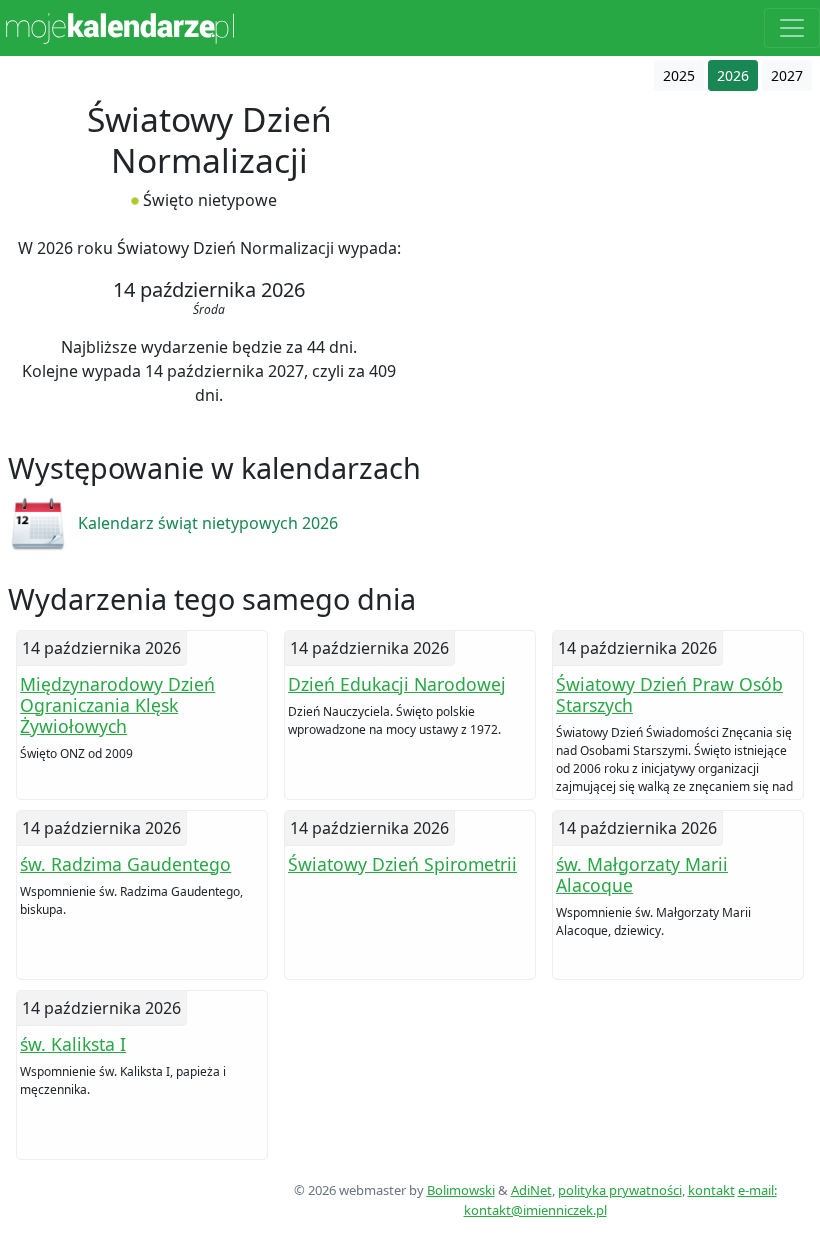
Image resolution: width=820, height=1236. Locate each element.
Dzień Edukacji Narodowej (397, 684)
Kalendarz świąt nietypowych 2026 (208, 523)
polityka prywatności (620, 1190)
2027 (787, 75)
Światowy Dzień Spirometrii (402, 864)
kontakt (711, 1190)
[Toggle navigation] (792, 28)
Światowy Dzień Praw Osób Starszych (669, 694)
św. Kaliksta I (73, 1044)
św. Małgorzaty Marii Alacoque (642, 874)
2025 (679, 75)
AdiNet (531, 1190)
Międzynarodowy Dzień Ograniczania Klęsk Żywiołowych (117, 705)
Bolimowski (461, 1190)
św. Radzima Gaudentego (125, 864)
